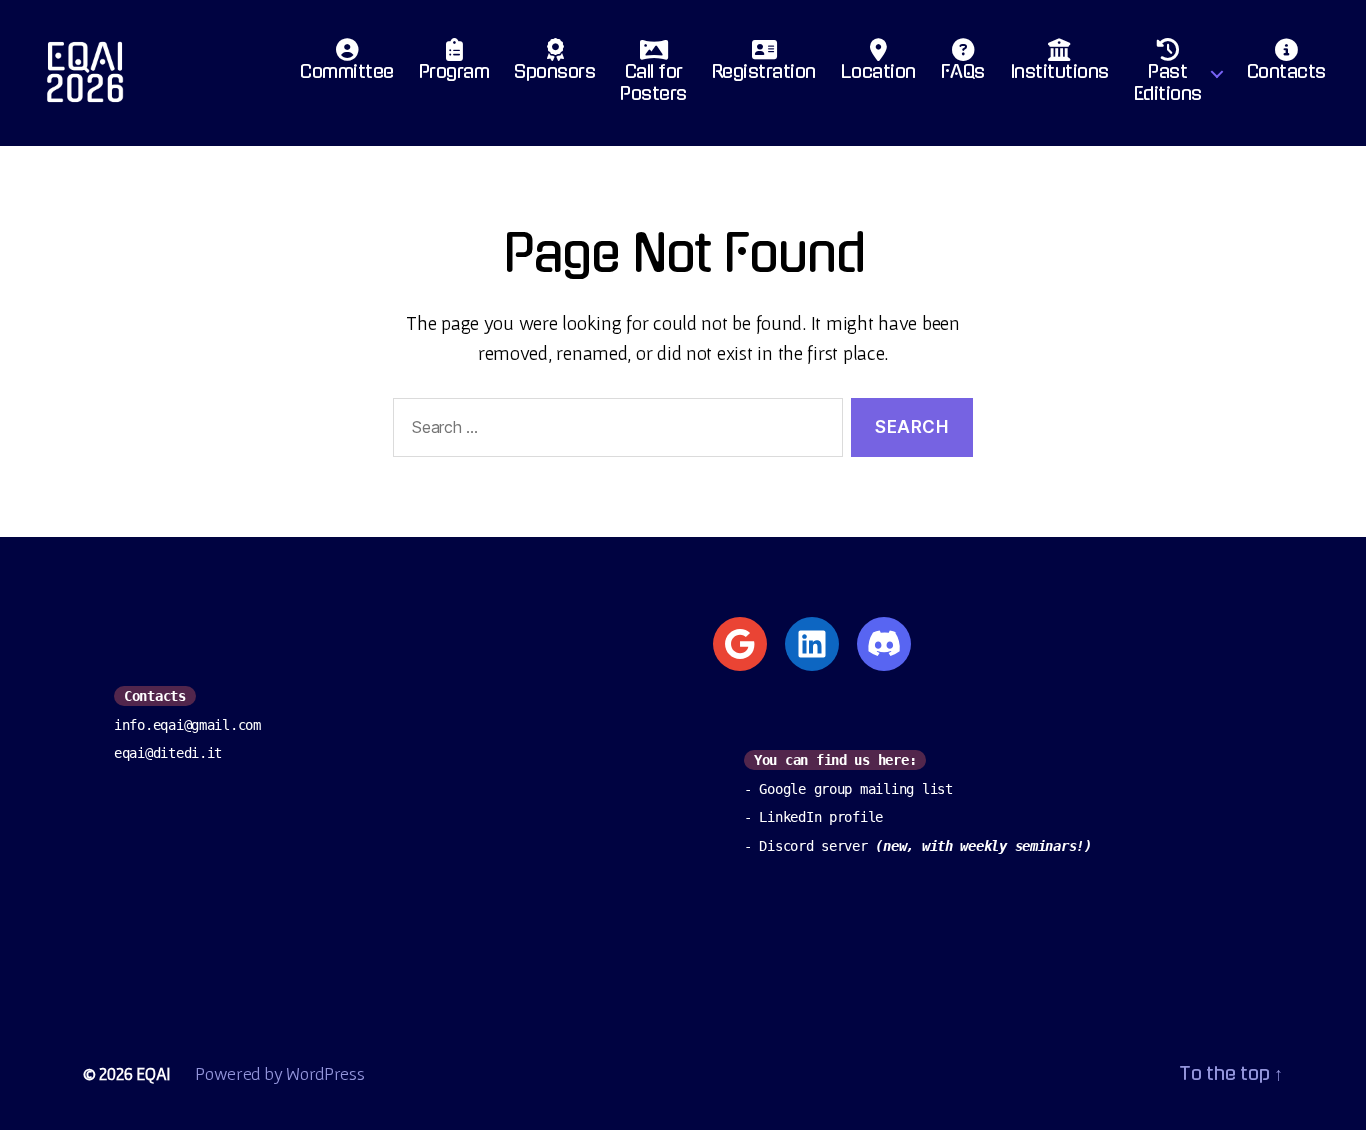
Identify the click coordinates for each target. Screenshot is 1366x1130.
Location (878, 72)
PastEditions (1168, 83)
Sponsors (554, 72)
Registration (764, 72)
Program (454, 72)
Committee (347, 72)
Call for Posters (653, 83)
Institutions (1059, 72)
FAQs (963, 72)
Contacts (1286, 72)
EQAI (153, 1073)
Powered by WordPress (280, 1073)
